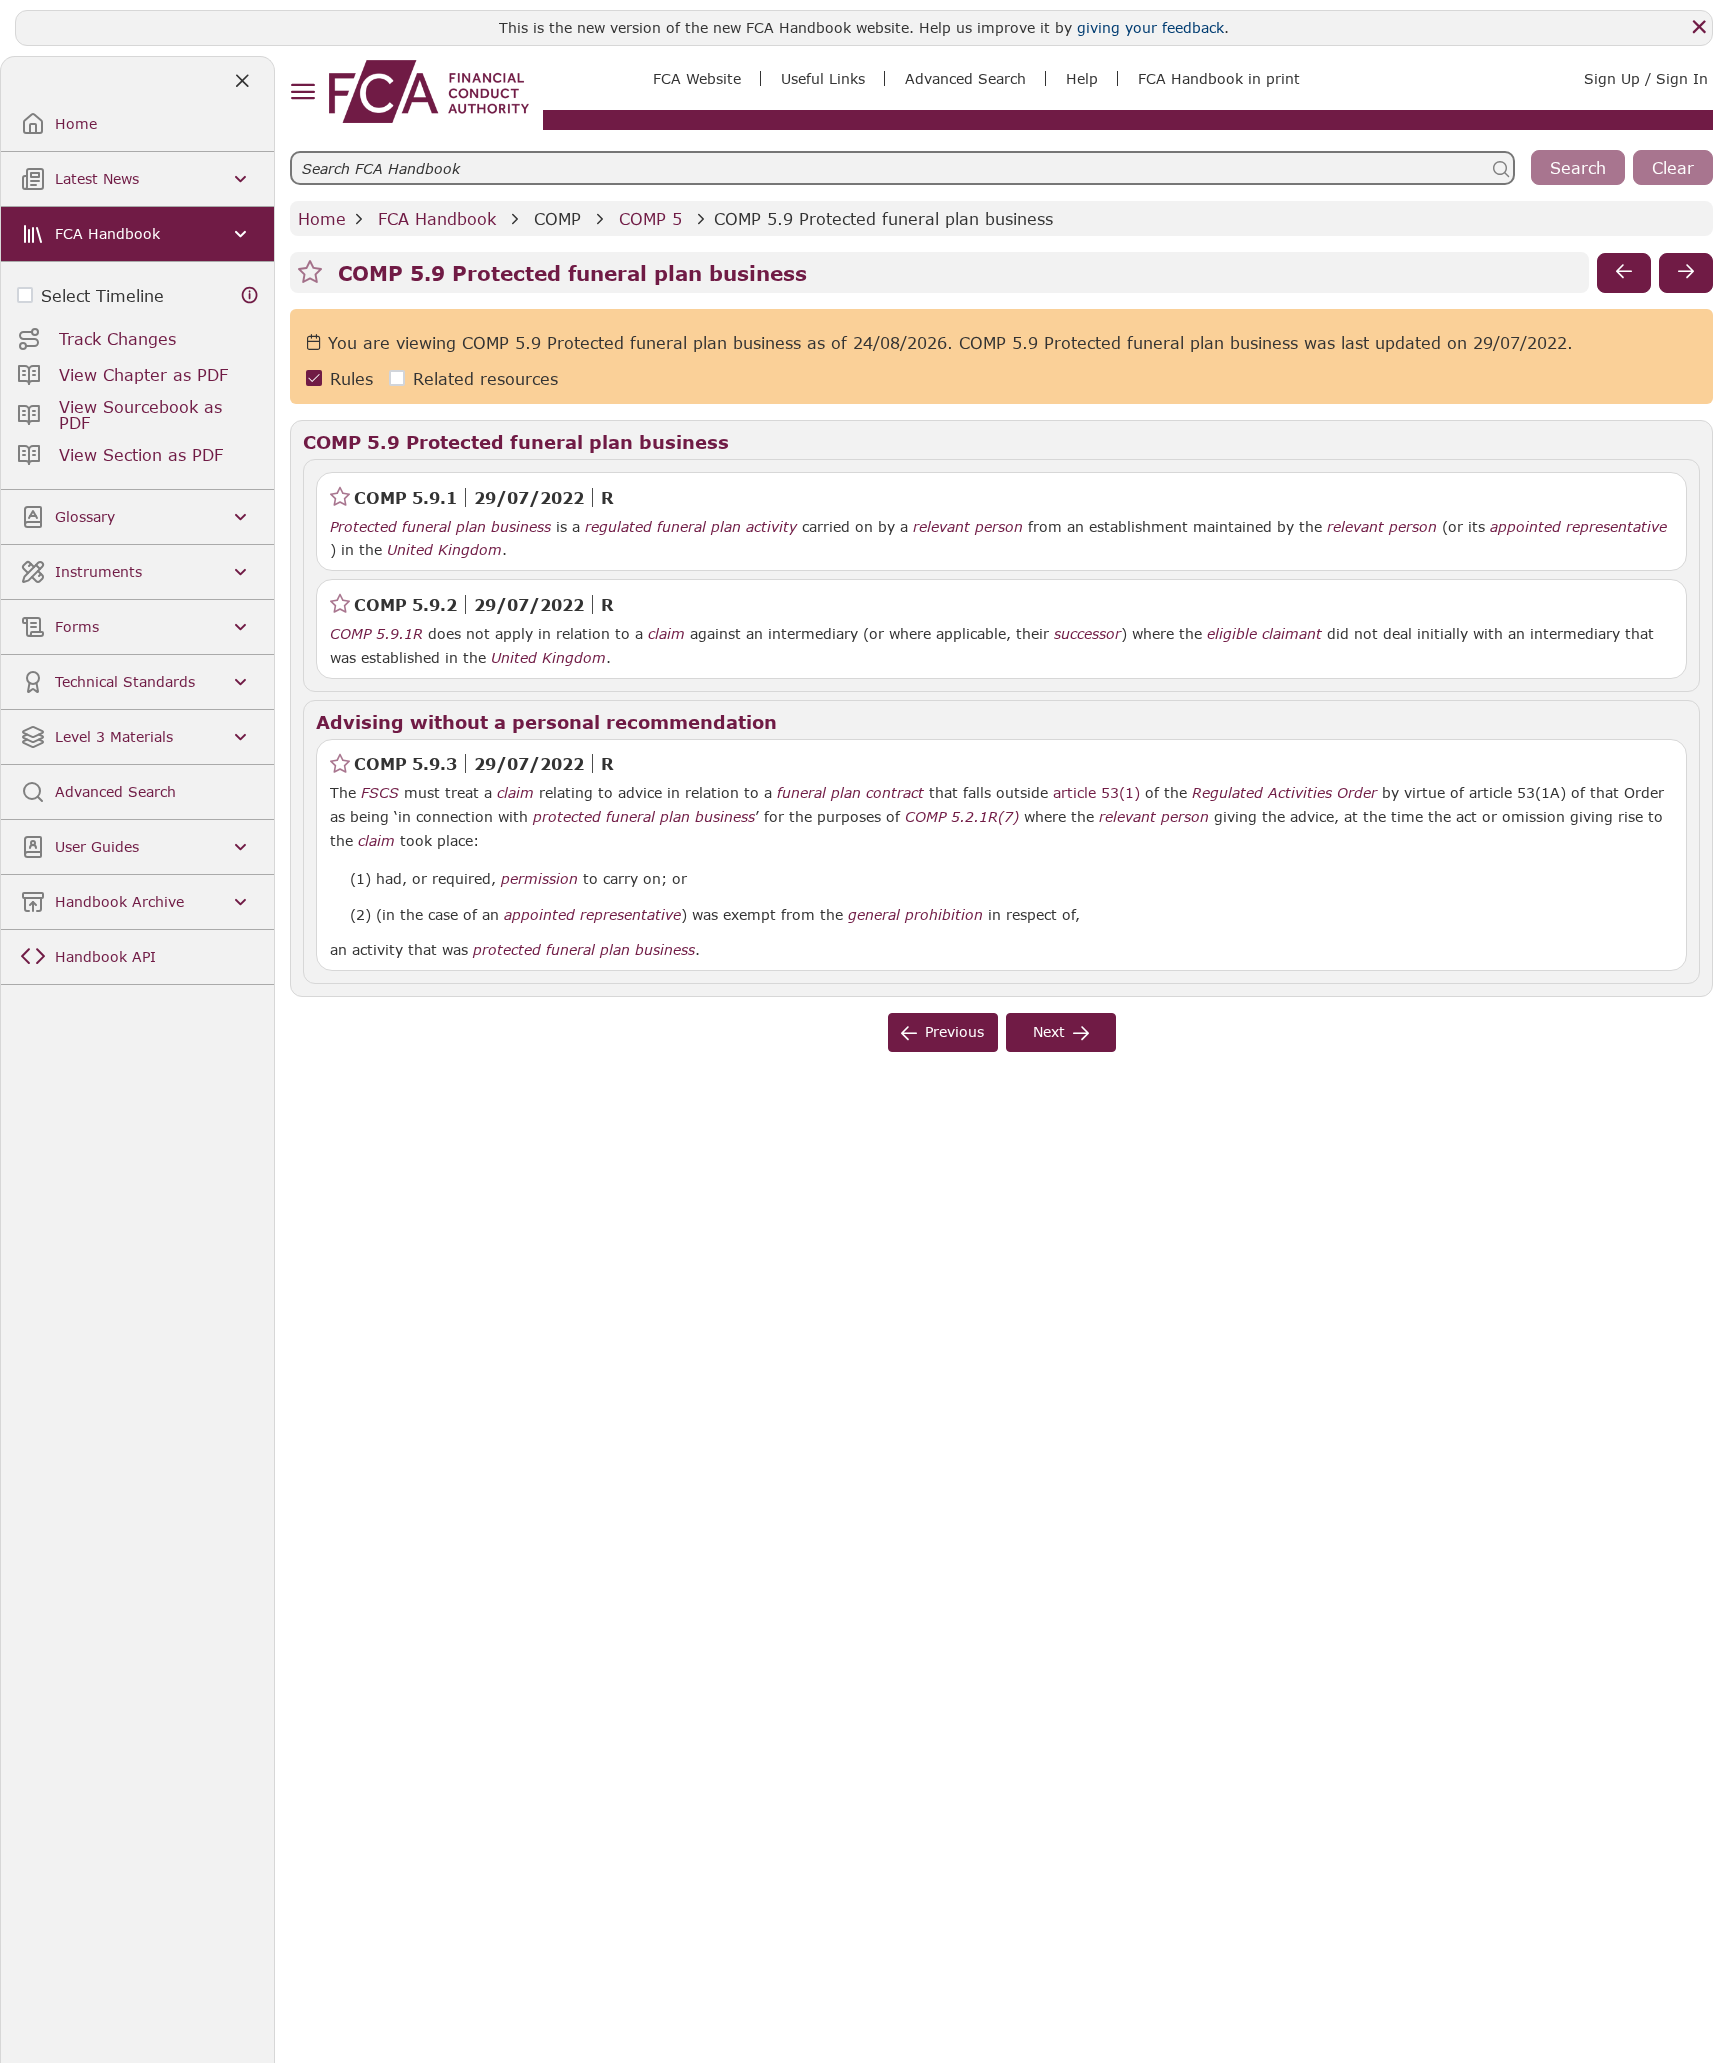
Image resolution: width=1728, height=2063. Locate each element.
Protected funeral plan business (440, 527)
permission (539, 879)
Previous (954, 1031)
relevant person (968, 527)
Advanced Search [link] (965, 78)
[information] (250, 295)
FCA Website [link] (697, 78)
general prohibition (915, 915)
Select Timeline (102, 295)
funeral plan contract (850, 793)
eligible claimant (1264, 634)
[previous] (1624, 273)
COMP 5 (650, 218)
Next (1049, 1031)
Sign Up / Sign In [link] (1646, 78)
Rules (351, 378)
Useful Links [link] (823, 78)
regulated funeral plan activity (691, 527)
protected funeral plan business (644, 817)
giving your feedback (1150, 27)
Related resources (485, 378)
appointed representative (1578, 527)
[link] (429, 91)
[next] (1686, 273)
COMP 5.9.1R (376, 633)
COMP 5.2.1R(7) (962, 816)
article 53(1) (1096, 792)
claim (666, 634)
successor (1087, 634)
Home (322, 218)
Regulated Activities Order (1284, 793)
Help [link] (1082, 78)
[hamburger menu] (302, 92)
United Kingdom (444, 550)
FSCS (380, 793)
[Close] (1699, 27)
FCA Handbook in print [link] (1219, 78)
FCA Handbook (437, 218)
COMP (557, 218)
